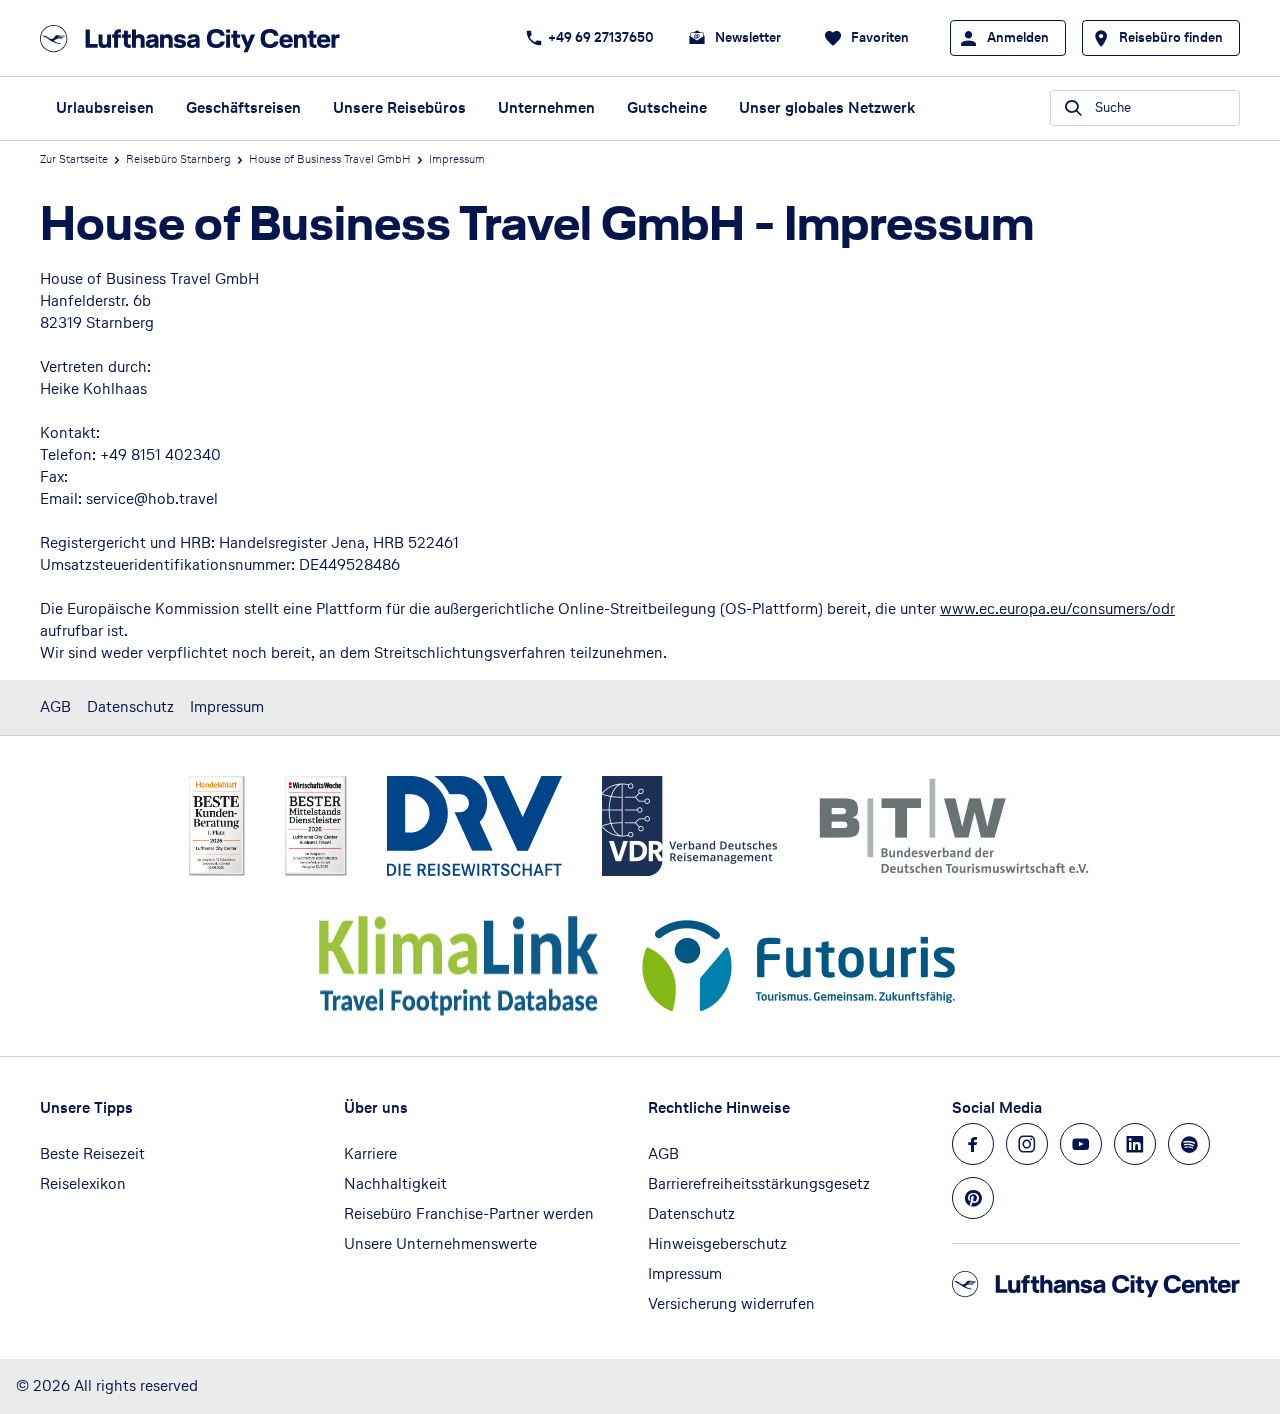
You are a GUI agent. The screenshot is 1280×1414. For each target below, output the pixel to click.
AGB (55, 706)
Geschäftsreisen (243, 107)
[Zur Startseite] (196, 38)
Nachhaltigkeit (395, 1183)
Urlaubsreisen (105, 107)
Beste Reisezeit (92, 1153)
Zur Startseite (74, 159)
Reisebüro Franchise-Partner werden (469, 1213)
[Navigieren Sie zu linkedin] (1135, 1144)
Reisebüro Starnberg (178, 159)
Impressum (227, 706)
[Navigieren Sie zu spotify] (1189, 1144)
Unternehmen (546, 107)
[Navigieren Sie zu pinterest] (973, 1198)
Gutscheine (667, 107)
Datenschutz (130, 706)
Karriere (370, 1153)
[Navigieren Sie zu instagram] (1027, 1144)
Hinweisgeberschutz (717, 1243)
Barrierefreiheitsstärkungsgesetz (759, 1183)
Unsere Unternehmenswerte (440, 1243)
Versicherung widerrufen (731, 1303)
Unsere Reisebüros (399, 107)
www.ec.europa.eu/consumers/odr (1057, 608)
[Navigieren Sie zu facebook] (973, 1144)
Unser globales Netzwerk (827, 107)
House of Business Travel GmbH (330, 159)
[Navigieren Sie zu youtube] (1081, 1144)
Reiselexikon (83, 1183)
